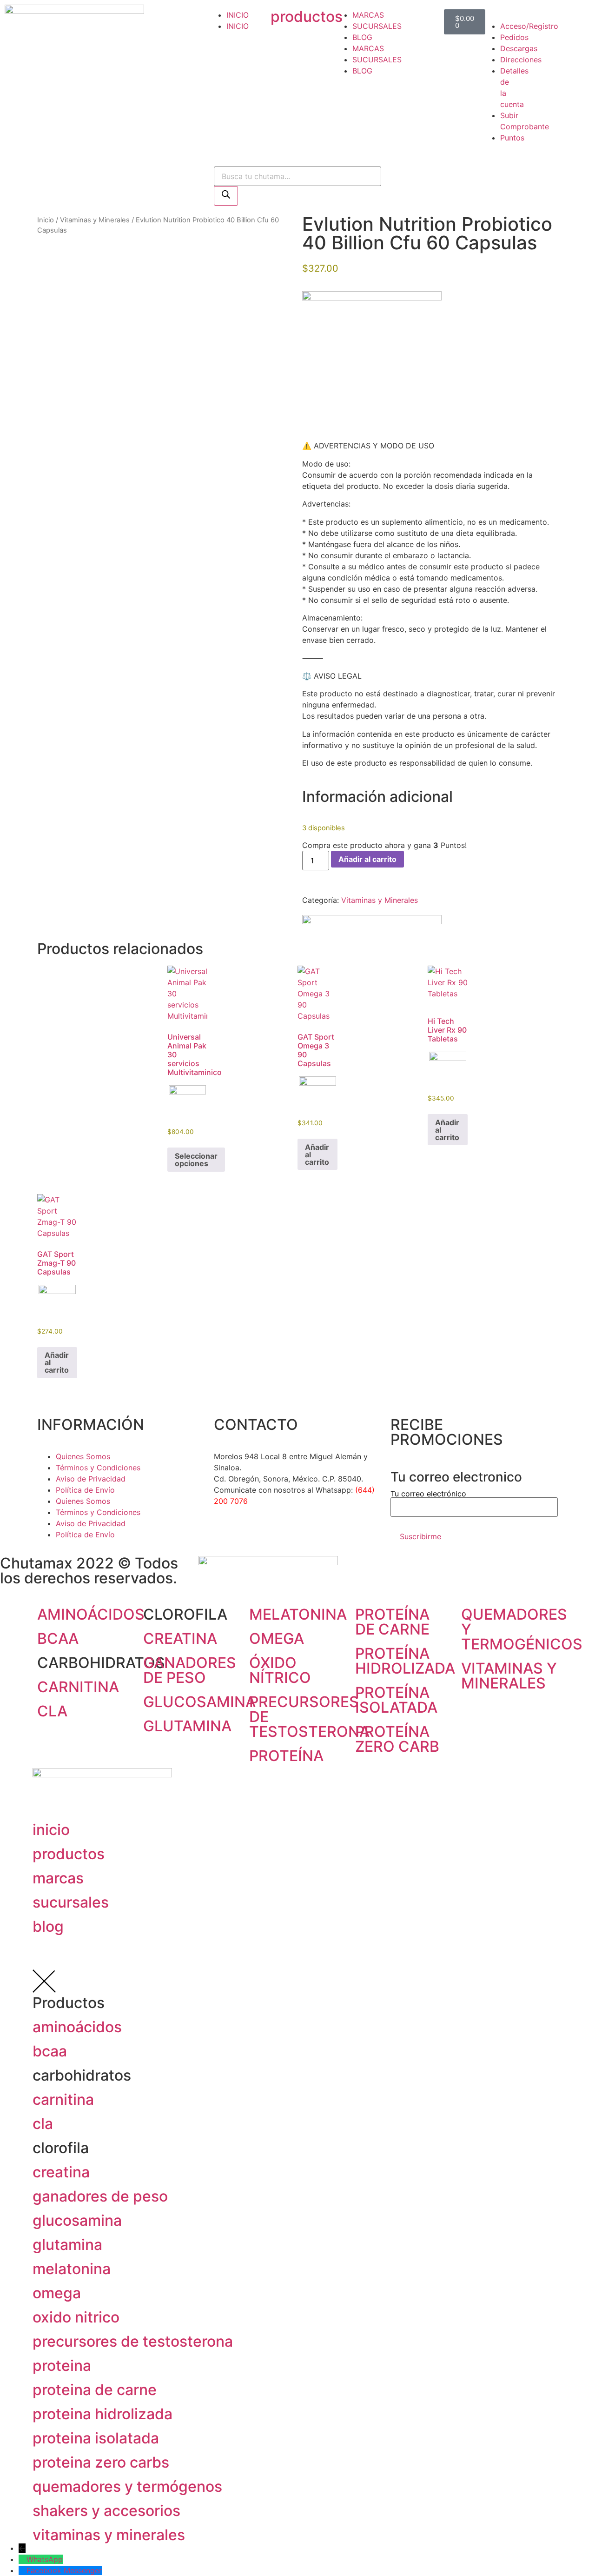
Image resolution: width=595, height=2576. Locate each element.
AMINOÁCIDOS (91, 1614)
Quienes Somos (83, 1456)
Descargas (519, 48)
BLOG (362, 37)
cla (43, 2124)
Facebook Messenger (64, 2570)
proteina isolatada (96, 2438)
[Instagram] (251, 1535)
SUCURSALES (377, 26)
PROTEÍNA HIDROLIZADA (405, 1661)
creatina (61, 2172)
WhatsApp (45, 2559)
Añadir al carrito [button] (317, 1155)
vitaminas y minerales (109, 2535)
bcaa (50, 2051)
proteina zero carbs (101, 2462)
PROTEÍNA (286, 1756)
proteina (62, 2366)
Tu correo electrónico (428, 1494)
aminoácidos (77, 2027)
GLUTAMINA (187, 1726)
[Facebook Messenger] (23, 2570)
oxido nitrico (76, 2317)
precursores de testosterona (133, 2341)
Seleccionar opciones (196, 1160)
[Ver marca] (372, 298)
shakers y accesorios (106, 2511)
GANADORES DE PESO (190, 1670)
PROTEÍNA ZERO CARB (397, 1739)
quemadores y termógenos (127, 2486)
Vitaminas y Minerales (95, 220)
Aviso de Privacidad (91, 1479)
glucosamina (77, 2220)
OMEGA (277, 1638)
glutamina (67, 2245)
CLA (52, 1711)
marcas (58, 1878)
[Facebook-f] (225, 1535)
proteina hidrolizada (102, 2414)
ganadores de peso (100, 2196)
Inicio (46, 220)
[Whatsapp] (277, 1535)
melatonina (72, 2269)
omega (57, 2293)
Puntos (512, 138)
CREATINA (180, 1638)
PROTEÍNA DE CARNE (392, 1622)
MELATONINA (298, 1614)
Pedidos (514, 37)
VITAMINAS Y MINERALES (509, 1676)
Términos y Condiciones (98, 1468)
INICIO (238, 15)
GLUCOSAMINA (199, 1702)
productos (307, 17)
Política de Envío (85, 1490)
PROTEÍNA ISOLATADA (396, 1700)
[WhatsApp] (23, 2559)
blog (48, 1926)
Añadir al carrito (367, 859)
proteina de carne (95, 2390)
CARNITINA (78, 1687)
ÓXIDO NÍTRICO (280, 1670)
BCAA (58, 1638)
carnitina (63, 2099)
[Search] (226, 196)
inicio (51, 1830)
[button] (496, 15)
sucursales (71, 1902)
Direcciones (521, 60)
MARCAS (368, 15)
